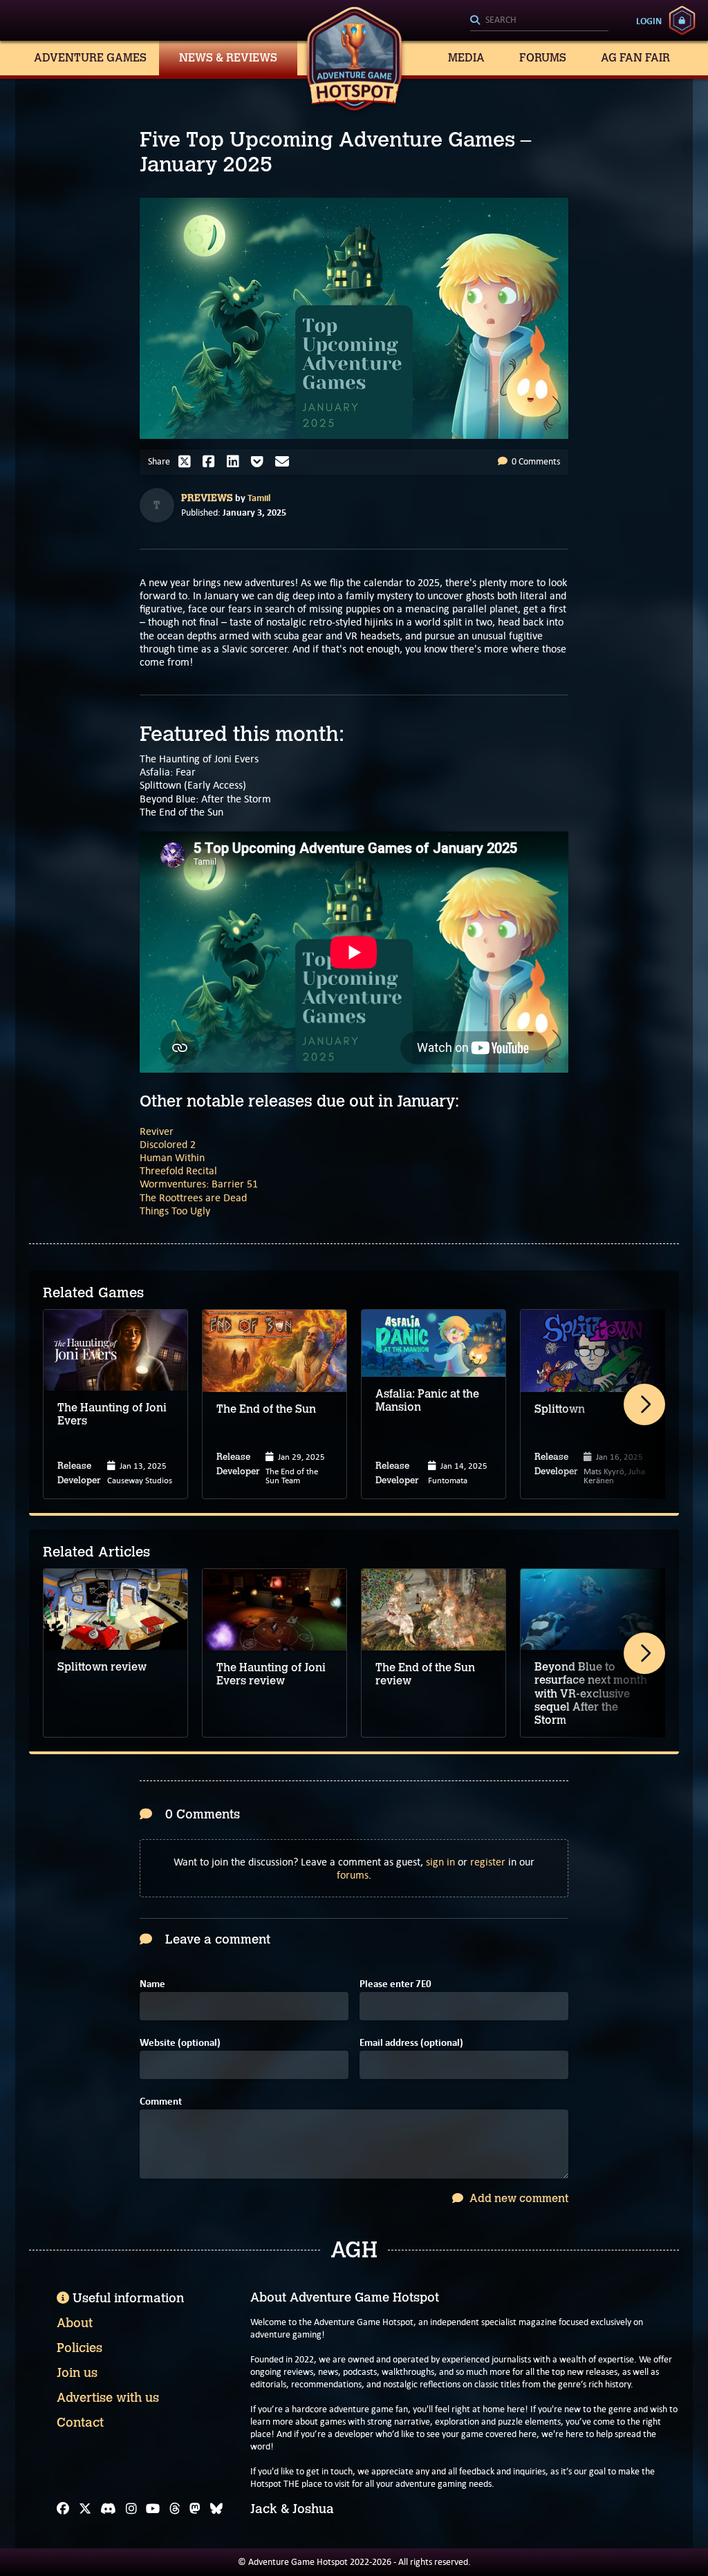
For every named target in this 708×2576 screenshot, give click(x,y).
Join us (77, 2373)
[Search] (539, 21)
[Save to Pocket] (261, 462)
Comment (161, 2102)
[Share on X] (188, 462)
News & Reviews (228, 58)
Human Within (172, 1157)
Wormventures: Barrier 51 (199, 1184)
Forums (543, 58)
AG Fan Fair (635, 58)
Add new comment (518, 2198)
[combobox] (539, 21)
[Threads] (175, 2509)
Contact (80, 2423)
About (75, 2323)
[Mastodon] (195, 2509)
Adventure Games (90, 58)
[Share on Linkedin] (236, 462)
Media (466, 58)
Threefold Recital (178, 1171)
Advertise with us (108, 2398)
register (488, 1862)
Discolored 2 (168, 1144)
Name (152, 1984)
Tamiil (259, 498)
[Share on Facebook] (212, 462)
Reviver (157, 1131)
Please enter (395, 1984)
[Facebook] (63, 2509)
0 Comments (535, 461)
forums (353, 1875)
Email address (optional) (411, 2043)
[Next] (644, 1404)
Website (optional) (180, 2043)
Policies (80, 2348)
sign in (440, 1862)
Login (649, 21)
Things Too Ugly (175, 1211)
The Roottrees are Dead (193, 1197)
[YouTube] (153, 2509)
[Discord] (108, 2509)
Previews (207, 498)
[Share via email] (286, 462)
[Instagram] (131, 2509)
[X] (85, 2509)
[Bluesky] (216, 2509)
